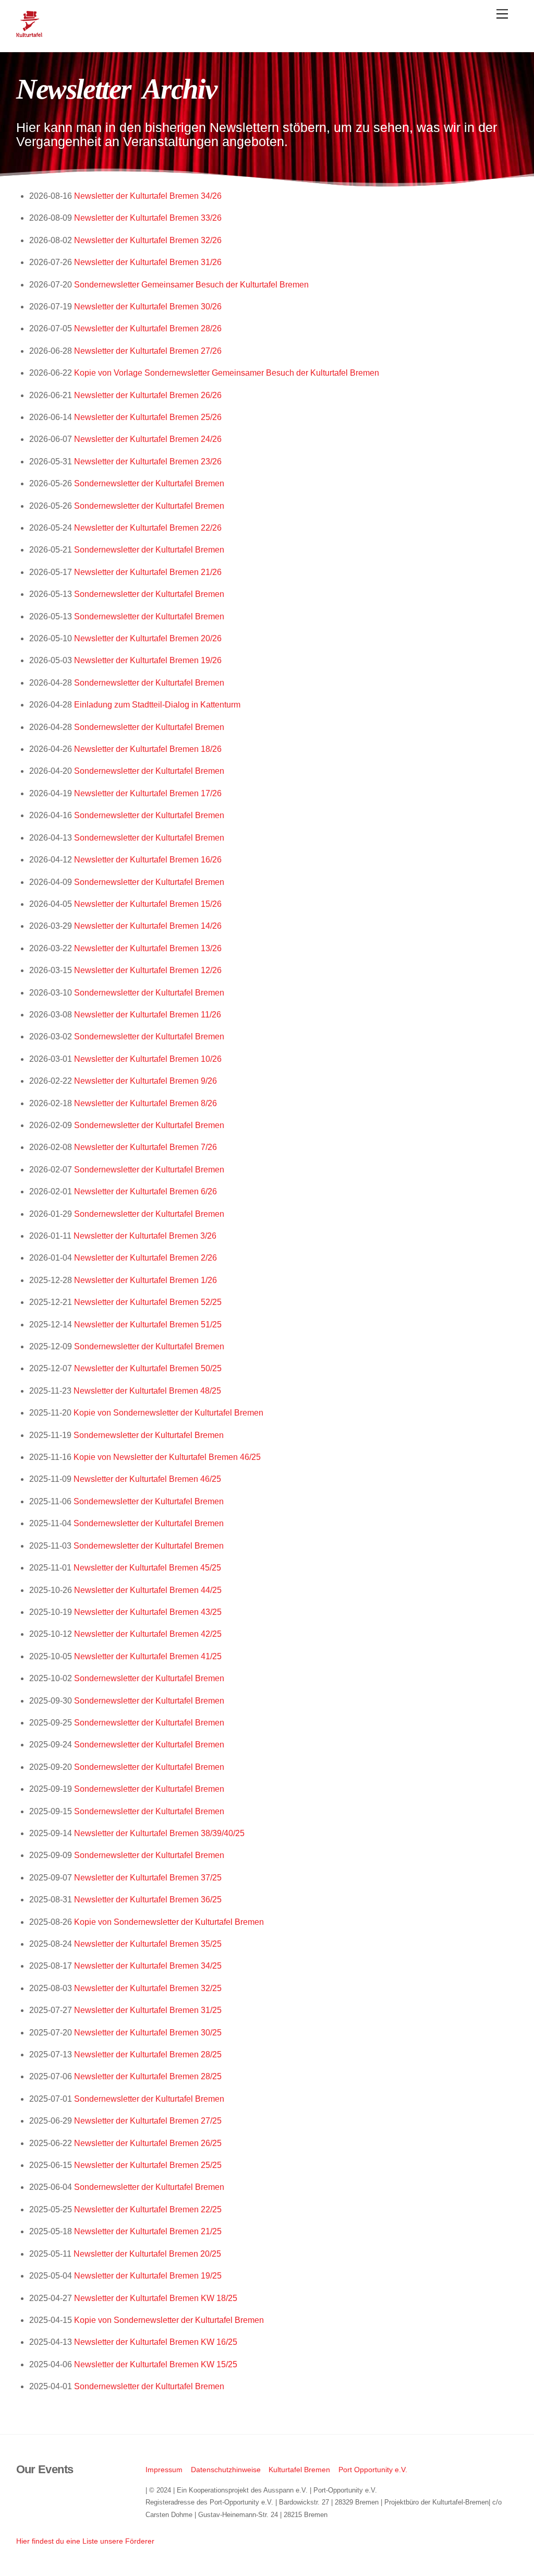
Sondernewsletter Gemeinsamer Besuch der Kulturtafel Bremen (191, 285)
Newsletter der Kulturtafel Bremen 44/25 (148, 1590)
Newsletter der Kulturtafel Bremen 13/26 (148, 948)
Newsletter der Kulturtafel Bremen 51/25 (148, 1325)
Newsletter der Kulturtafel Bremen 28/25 (148, 2054)
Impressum (164, 2470)
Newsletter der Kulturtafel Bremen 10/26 (148, 1059)
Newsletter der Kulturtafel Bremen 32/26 (148, 240)
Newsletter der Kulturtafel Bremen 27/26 (148, 351)
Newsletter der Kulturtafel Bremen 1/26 (145, 1280)
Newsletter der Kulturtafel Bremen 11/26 (148, 1015)
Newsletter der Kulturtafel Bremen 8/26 (145, 1103)
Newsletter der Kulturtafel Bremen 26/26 (148, 395)
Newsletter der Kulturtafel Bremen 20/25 (147, 2254)
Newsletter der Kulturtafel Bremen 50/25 (148, 1368)
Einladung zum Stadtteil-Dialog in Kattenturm (157, 705)
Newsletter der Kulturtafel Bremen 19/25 (148, 2276)
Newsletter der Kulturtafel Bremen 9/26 (145, 1081)
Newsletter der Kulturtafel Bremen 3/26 (145, 1236)
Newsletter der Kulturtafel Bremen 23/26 (148, 462)
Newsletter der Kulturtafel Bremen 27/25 (148, 2121)
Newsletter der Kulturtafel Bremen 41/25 (148, 1656)
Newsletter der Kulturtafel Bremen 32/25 (148, 1988)
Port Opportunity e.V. (373, 2470)
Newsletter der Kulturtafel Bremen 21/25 (148, 2231)
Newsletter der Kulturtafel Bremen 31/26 (148, 262)
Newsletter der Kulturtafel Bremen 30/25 (148, 2033)
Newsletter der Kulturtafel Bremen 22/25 (148, 2209)
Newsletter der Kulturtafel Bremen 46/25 (147, 1479)
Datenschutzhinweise (226, 2470)
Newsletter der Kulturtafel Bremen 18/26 (148, 749)
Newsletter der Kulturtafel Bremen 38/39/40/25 (159, 1833)
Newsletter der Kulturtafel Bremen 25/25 (148, 2165)
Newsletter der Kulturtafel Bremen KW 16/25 (156, 2342)
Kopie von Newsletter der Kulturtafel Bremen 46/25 (167, 1457)
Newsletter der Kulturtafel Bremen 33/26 (148, 218)
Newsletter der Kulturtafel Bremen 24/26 (148, 439)
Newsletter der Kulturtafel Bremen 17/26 (148, 793)
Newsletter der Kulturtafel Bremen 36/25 (148, 1900)
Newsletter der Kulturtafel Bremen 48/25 (147, 1391)
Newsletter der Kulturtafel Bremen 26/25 (148, 2143)
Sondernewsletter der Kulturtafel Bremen (149, 483)
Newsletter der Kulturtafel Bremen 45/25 (147, 1568)
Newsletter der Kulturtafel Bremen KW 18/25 (156, 2298)
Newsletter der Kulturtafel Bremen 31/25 (148, 2010)
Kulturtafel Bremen (299, 2470)
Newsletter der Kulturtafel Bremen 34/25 (148, 1966)
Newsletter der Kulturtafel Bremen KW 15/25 (156, 2364)
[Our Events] (29, 33)
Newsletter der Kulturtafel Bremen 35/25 (148, 1944)
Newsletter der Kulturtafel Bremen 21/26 (148, 572)
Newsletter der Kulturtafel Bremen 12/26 (148, 970)
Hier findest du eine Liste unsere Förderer (85, 2541)
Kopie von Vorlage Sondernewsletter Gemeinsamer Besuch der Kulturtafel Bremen (227, 373)
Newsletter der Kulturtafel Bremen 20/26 (148, 638)
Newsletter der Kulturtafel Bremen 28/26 (148, 328)
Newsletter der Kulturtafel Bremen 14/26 (148, 926)
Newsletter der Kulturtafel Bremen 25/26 (148, 417)
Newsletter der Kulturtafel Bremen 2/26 (145, 1258)
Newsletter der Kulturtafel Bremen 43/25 (148, 1612)
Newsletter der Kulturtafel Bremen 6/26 (145, 1191)
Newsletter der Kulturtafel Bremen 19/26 (148, 660)
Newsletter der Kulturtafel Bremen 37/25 (148, 1878)
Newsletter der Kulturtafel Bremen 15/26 (148, 904)
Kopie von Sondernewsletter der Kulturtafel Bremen (168, 1413)
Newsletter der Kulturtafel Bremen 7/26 (145, 1147)
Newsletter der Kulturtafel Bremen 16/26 (148, 860)
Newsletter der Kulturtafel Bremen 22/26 (148, 528)
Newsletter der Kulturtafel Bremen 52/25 (148, 1302)
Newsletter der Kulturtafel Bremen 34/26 (148, 196)
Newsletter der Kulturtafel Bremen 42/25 (148, 1634)
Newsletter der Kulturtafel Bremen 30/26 (148, 307)
